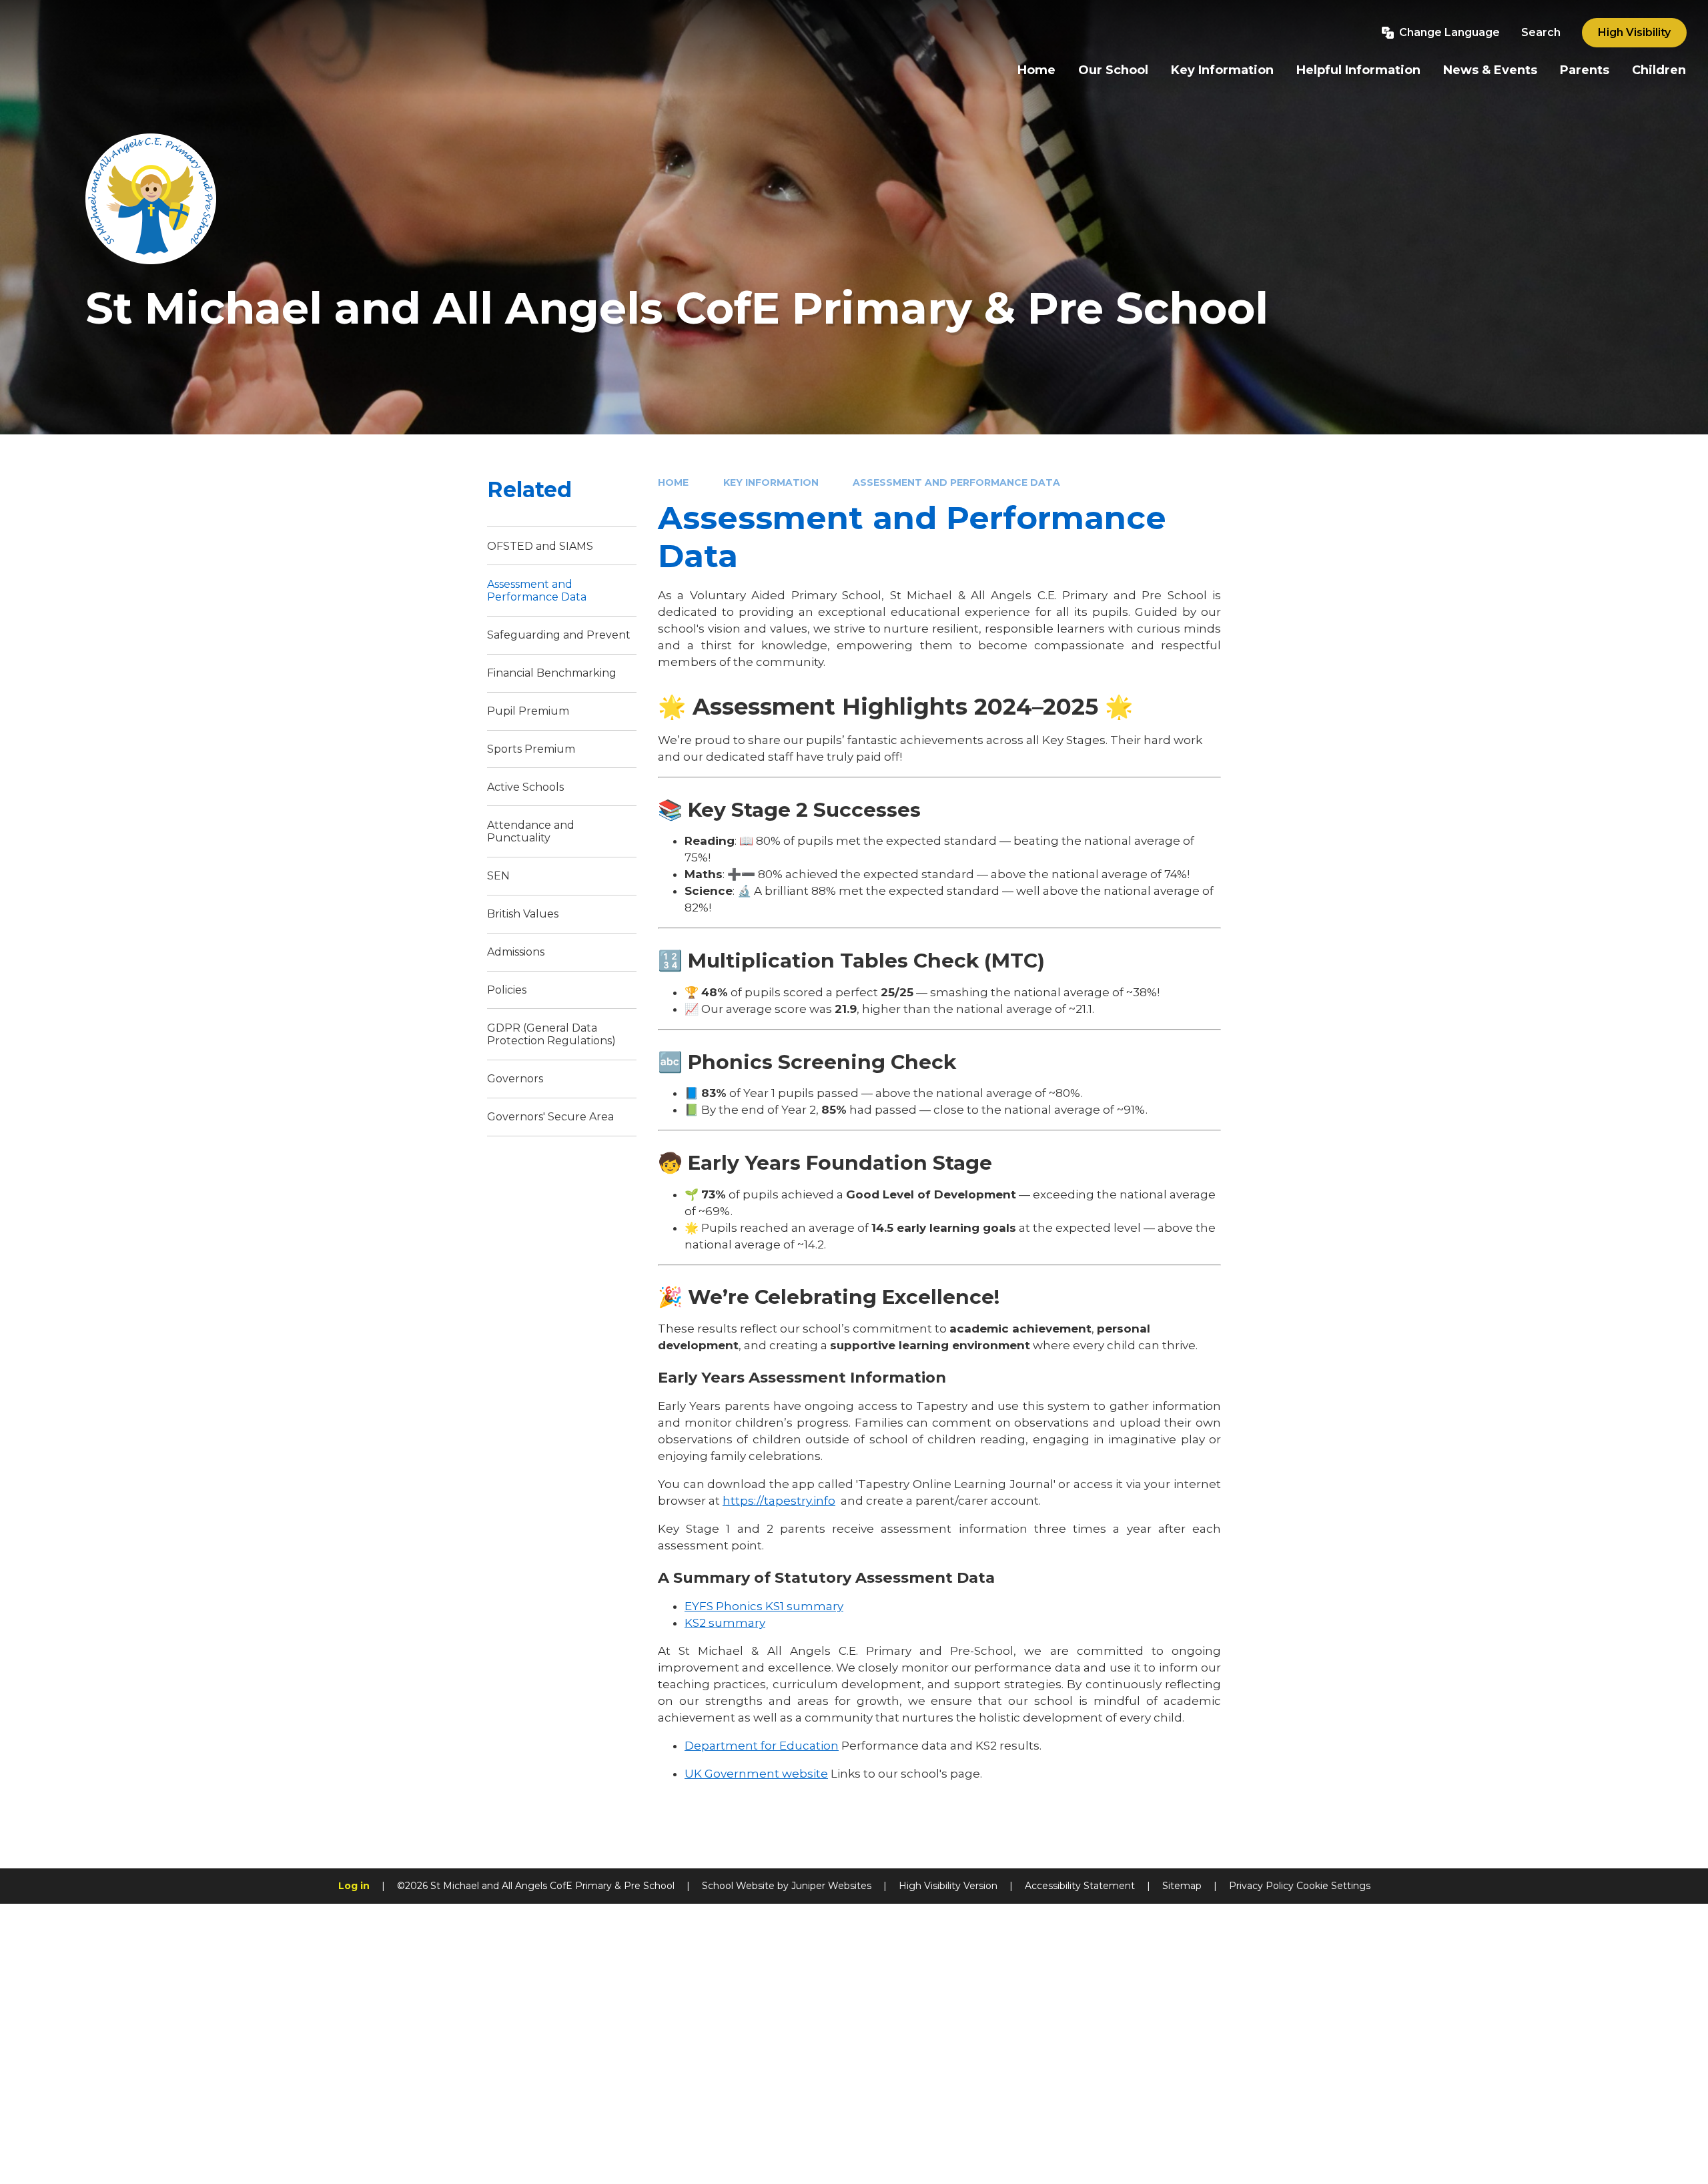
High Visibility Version (948, 1886)
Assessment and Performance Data (956, 482)
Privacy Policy (1261, 1886)
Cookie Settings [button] (1333, 1886)
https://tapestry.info (779, 1501)
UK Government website (756, 1774)
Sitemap (1182, 1886)
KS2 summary (725, 1623)
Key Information (771, 482)
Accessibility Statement (1080, 1886)
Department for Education (762, 1746)
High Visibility (1634, 32)
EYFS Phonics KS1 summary (764, 1606)
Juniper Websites (831, 1886)
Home (673, 482)
